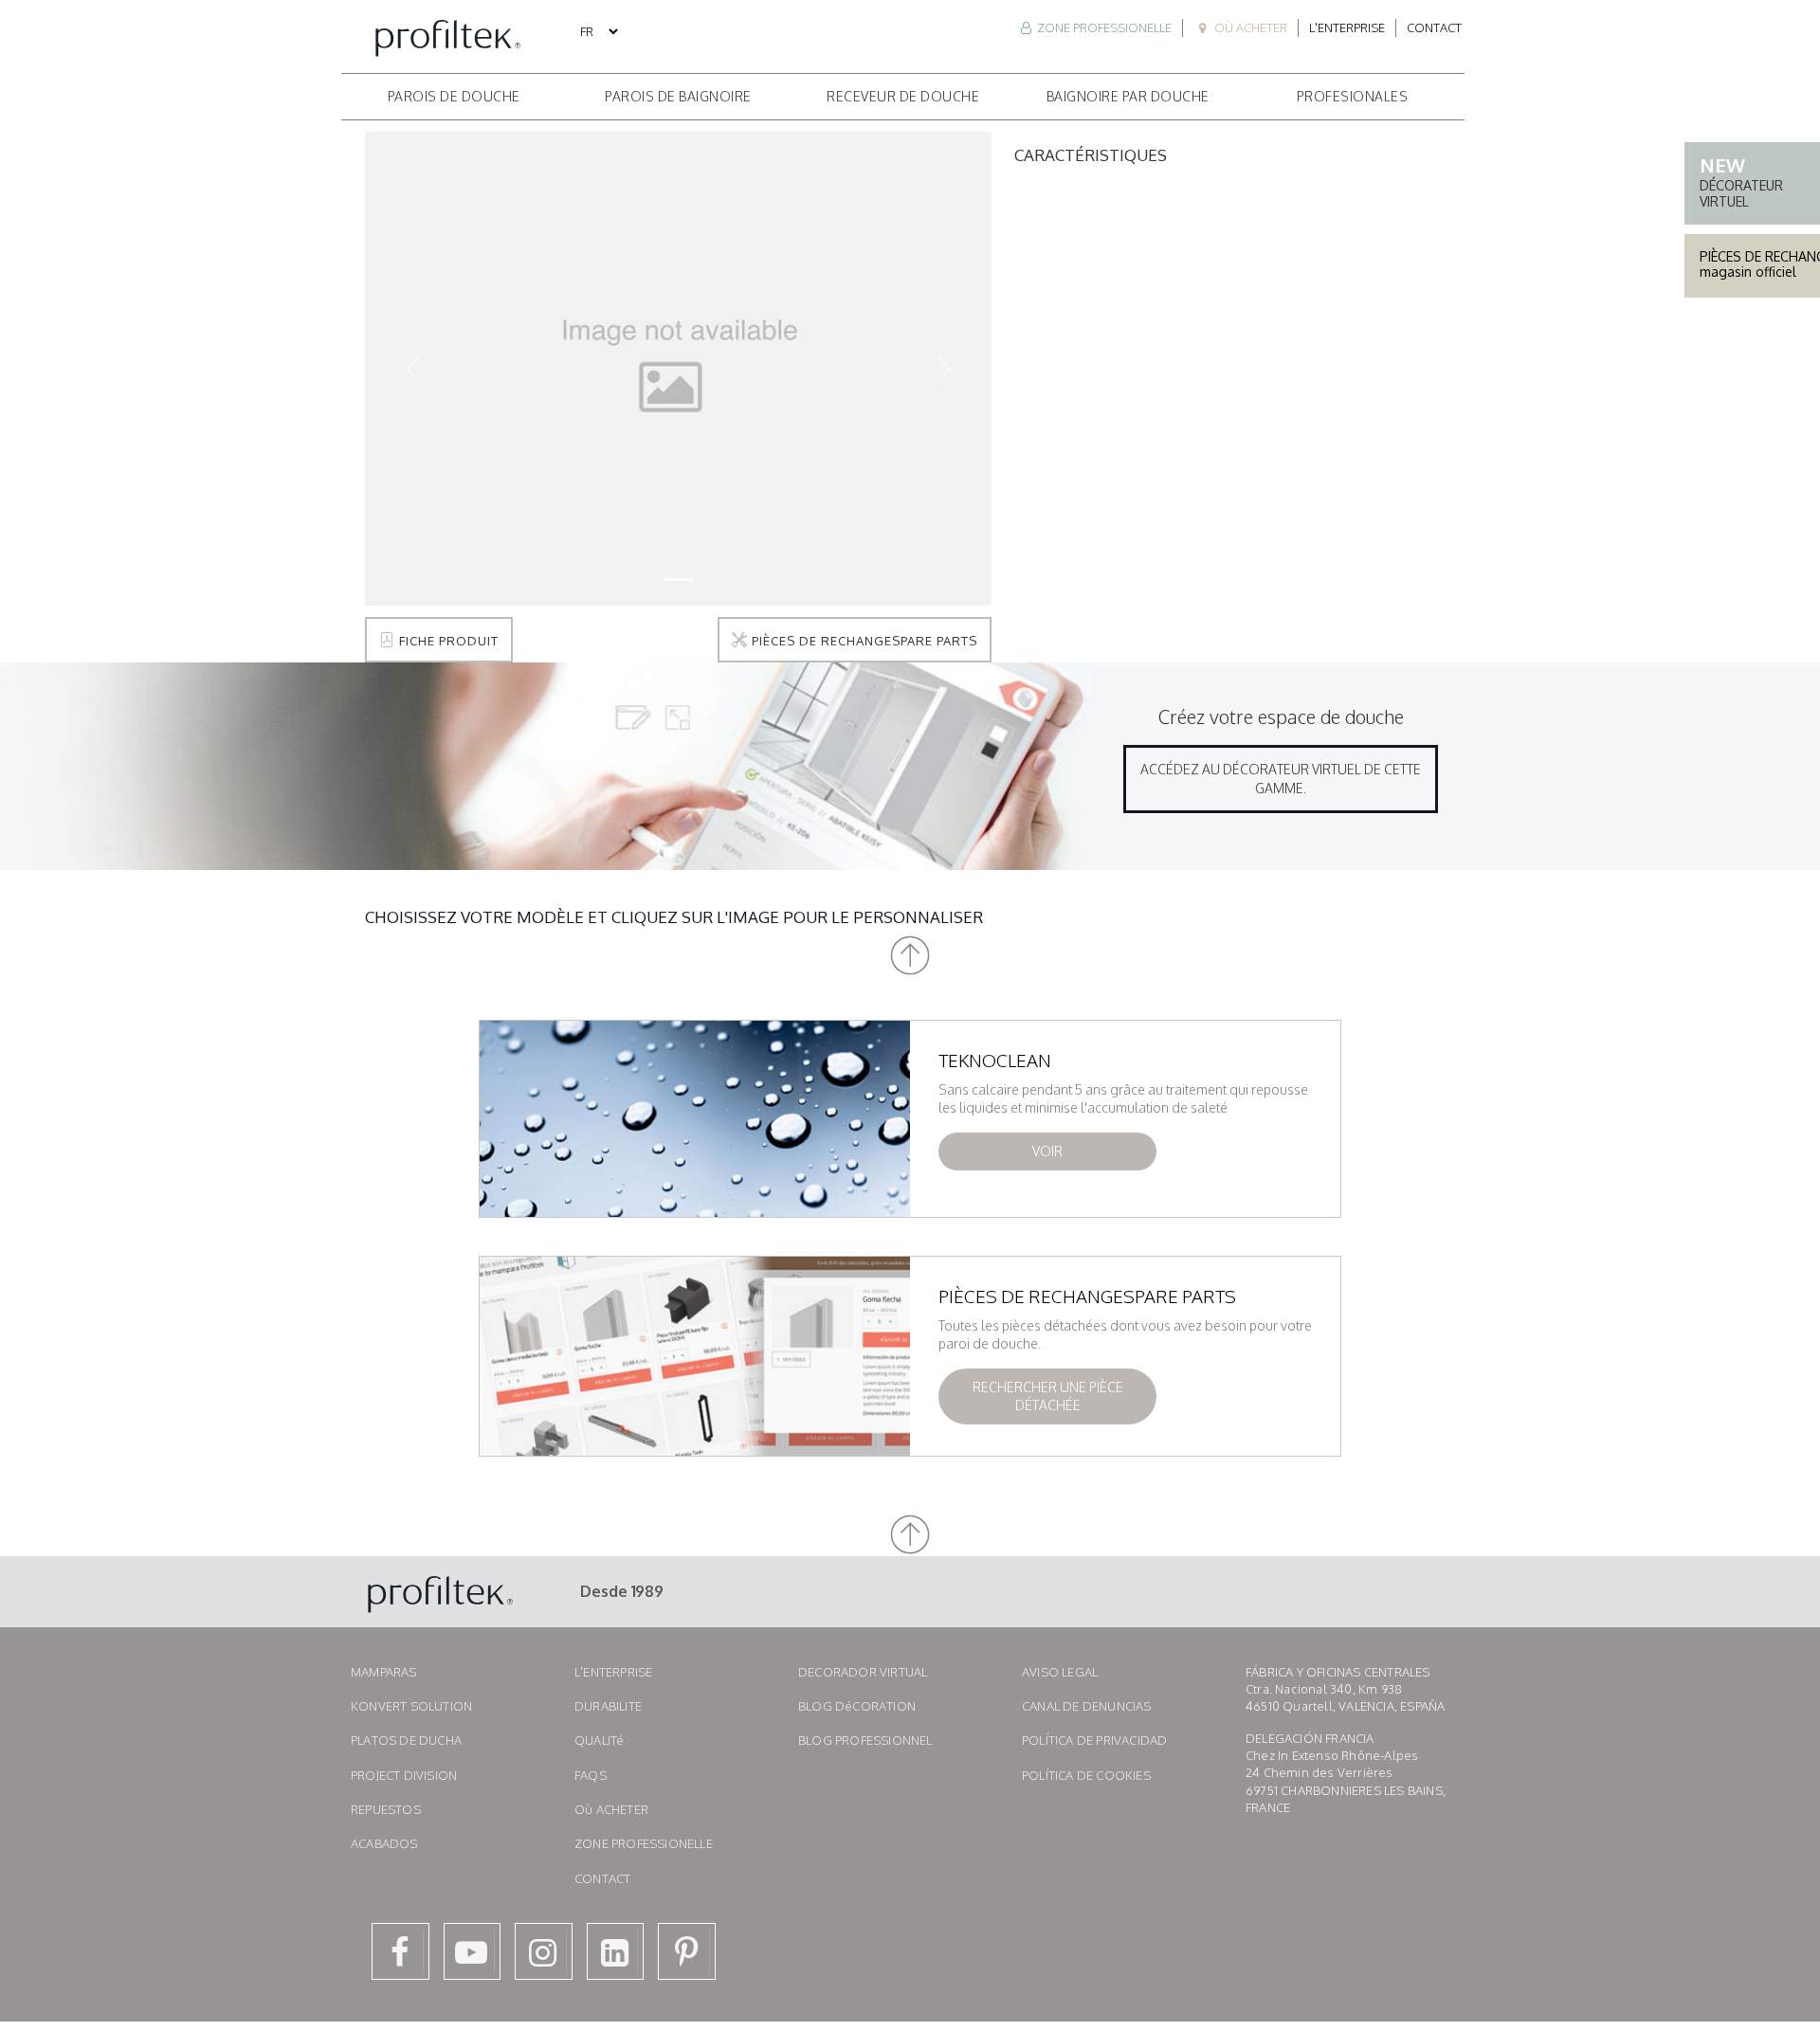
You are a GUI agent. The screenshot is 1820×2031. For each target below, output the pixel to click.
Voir (1047, 1151)
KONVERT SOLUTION (411, 1706)
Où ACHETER (611, 1809)
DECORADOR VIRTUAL (863, 1672)
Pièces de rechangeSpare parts (863, 641)
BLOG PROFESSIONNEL (865, 1740)
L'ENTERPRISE (613, 1672)
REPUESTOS (386, 1809)
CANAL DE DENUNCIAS (1087, 1706)
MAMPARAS (384, 1672)
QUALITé (599, 1740)
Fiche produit (447, 641)
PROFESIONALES (1353, 96)
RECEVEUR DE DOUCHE (903, 96)
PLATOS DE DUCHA (406, 1740)
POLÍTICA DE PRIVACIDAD (1094, 1740)
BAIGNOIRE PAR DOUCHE (1128, 96)
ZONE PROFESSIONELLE (1103, 27)
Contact (1434, 27)
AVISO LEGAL (1060, 1672)
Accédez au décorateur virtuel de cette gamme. (1281, 779)
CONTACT (602, 1878)
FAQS (591, 1775)
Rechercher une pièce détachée (1048, 1396)
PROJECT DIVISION (404, 1775)
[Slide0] (678, 580)
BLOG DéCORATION (857, 1706)
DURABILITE (608, 1706)
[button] (910, 956)
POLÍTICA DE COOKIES (1086, 1775)
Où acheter (1249, 27)
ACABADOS (384, 1843)
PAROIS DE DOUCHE (454, 96)
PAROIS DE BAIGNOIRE (678, 96)
